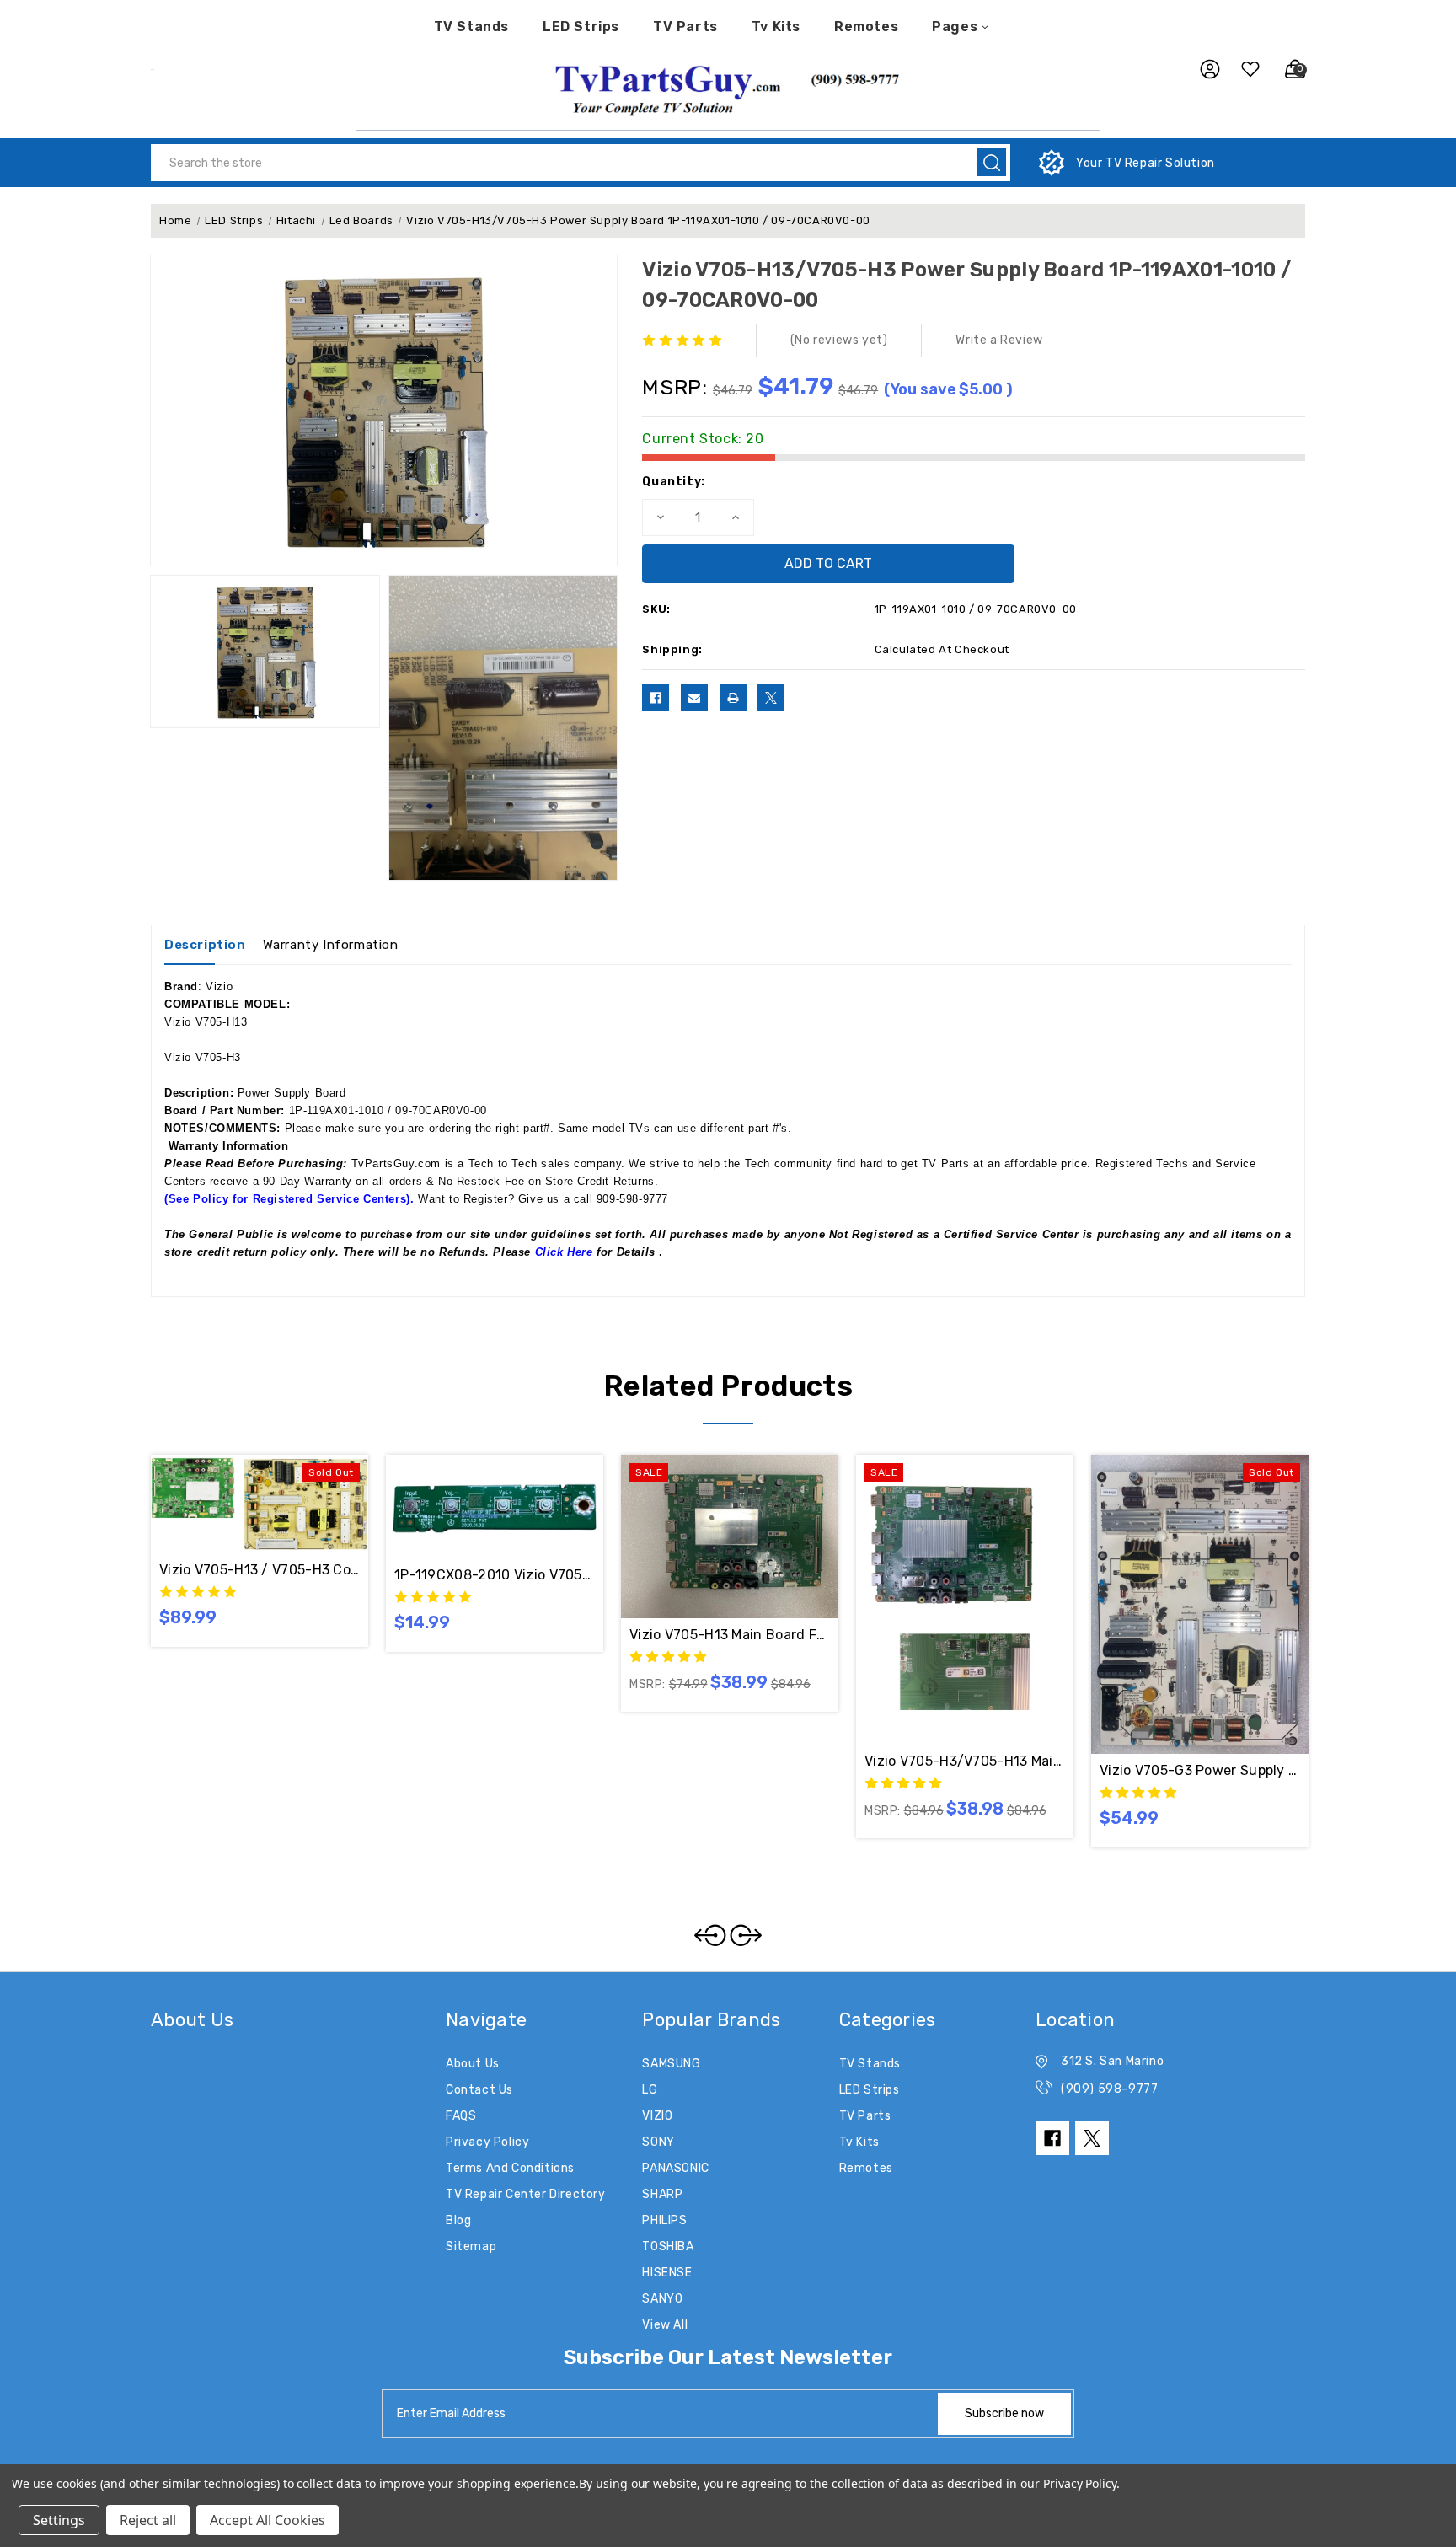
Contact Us (479, 2090)
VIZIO (657, 2116)
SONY (658, 2142)
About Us (473, 2064)
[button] (728, 88)
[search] (992, 162)
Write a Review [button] (999, 340)
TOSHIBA (668, 2247)
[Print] (733, 698)
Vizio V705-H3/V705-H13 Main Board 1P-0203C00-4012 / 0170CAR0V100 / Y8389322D (965, 1761)
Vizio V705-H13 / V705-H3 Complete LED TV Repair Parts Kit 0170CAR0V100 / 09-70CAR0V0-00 (260, 1570)
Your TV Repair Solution (1146, 163)
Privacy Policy (487, 2142)
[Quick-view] (239, 1504)
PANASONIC (675, 2168)
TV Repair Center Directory (526, 2194)
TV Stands (471, 27)
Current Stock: (703, 439)
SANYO (662, 2299)
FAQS (461, 2116)
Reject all (148, 2520)
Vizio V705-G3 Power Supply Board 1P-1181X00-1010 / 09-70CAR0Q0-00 (1200, 1770)
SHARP (662, 2194)
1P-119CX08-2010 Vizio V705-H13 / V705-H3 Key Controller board (495, 1575)
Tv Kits (776, 27)
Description (205, 945)
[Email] (694, 698)
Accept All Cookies (268, 2520)
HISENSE (667, 2273)
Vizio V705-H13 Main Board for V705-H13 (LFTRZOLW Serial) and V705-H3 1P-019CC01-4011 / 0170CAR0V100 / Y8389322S (730, 1635)
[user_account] (1202, 69)
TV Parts (685, 27)
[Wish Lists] (1244, 69)
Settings (59, 2520)
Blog (458, 2220)
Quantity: (673, 482)
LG (650, 2090)
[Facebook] (656, 698)
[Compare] (280, 1504)
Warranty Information (331, 945)
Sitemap (471, 2247)
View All (665, 2325)
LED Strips (581, 27)
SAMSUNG (671, 2064)
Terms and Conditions (510, 2168)
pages (955, 27)
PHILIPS (664, 2220)
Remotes (866, 27)
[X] (771, 698)
